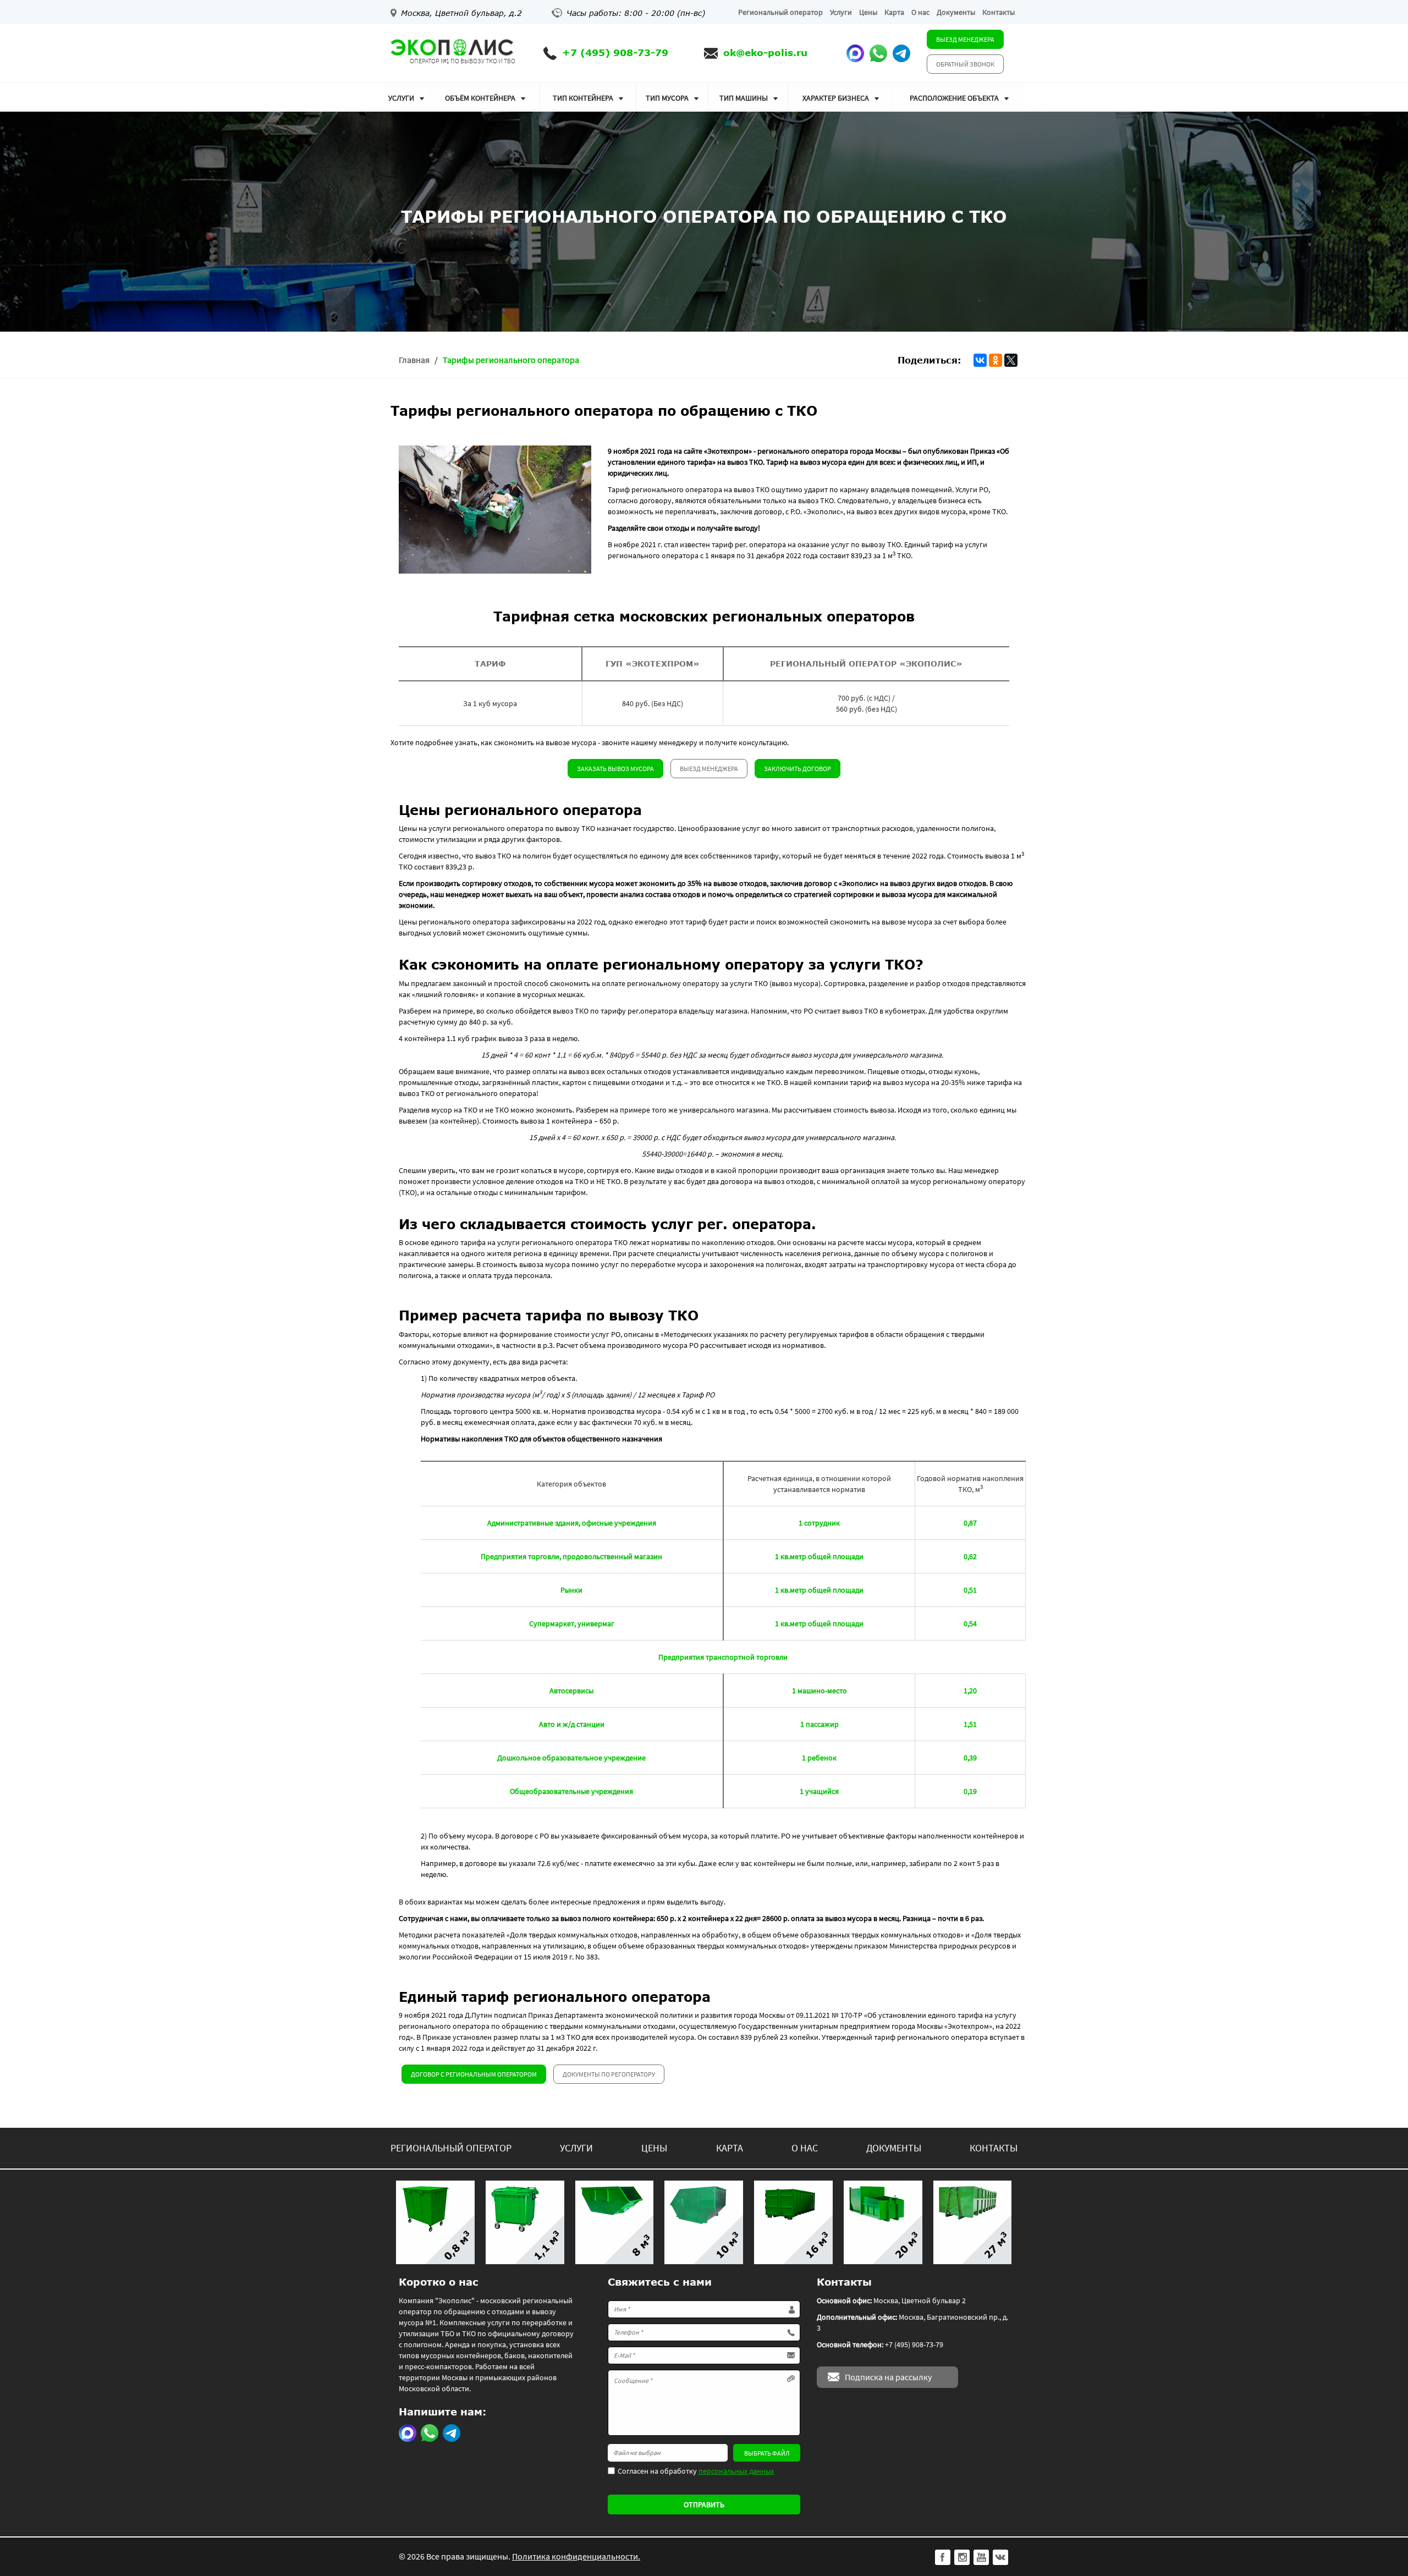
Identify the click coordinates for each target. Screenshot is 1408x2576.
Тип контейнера (583, 98)
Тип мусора (667, 98)
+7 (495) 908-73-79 (615, 53)
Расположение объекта (954, 98)
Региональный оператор (780, 12)
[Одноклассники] (996, 360)
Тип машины (744, 98)
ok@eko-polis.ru (765, 53)
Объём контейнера (480, 98)
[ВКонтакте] (980, 360)
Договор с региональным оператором (474, 2074)
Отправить (704, 2505)
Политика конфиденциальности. (576, 2556)
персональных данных (736, 2471)
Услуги (841, 12)
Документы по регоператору (609, 2074)
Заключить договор (798, 769)
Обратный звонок (965, 64)
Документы (956, 12)
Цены (868, 12)
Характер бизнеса (836, 98)
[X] (1011, 360)
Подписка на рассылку (888, 2377)
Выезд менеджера (965, 39)
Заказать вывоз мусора (615, 769)
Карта (894, 12)
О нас (920, 12)
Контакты (999, 12)
